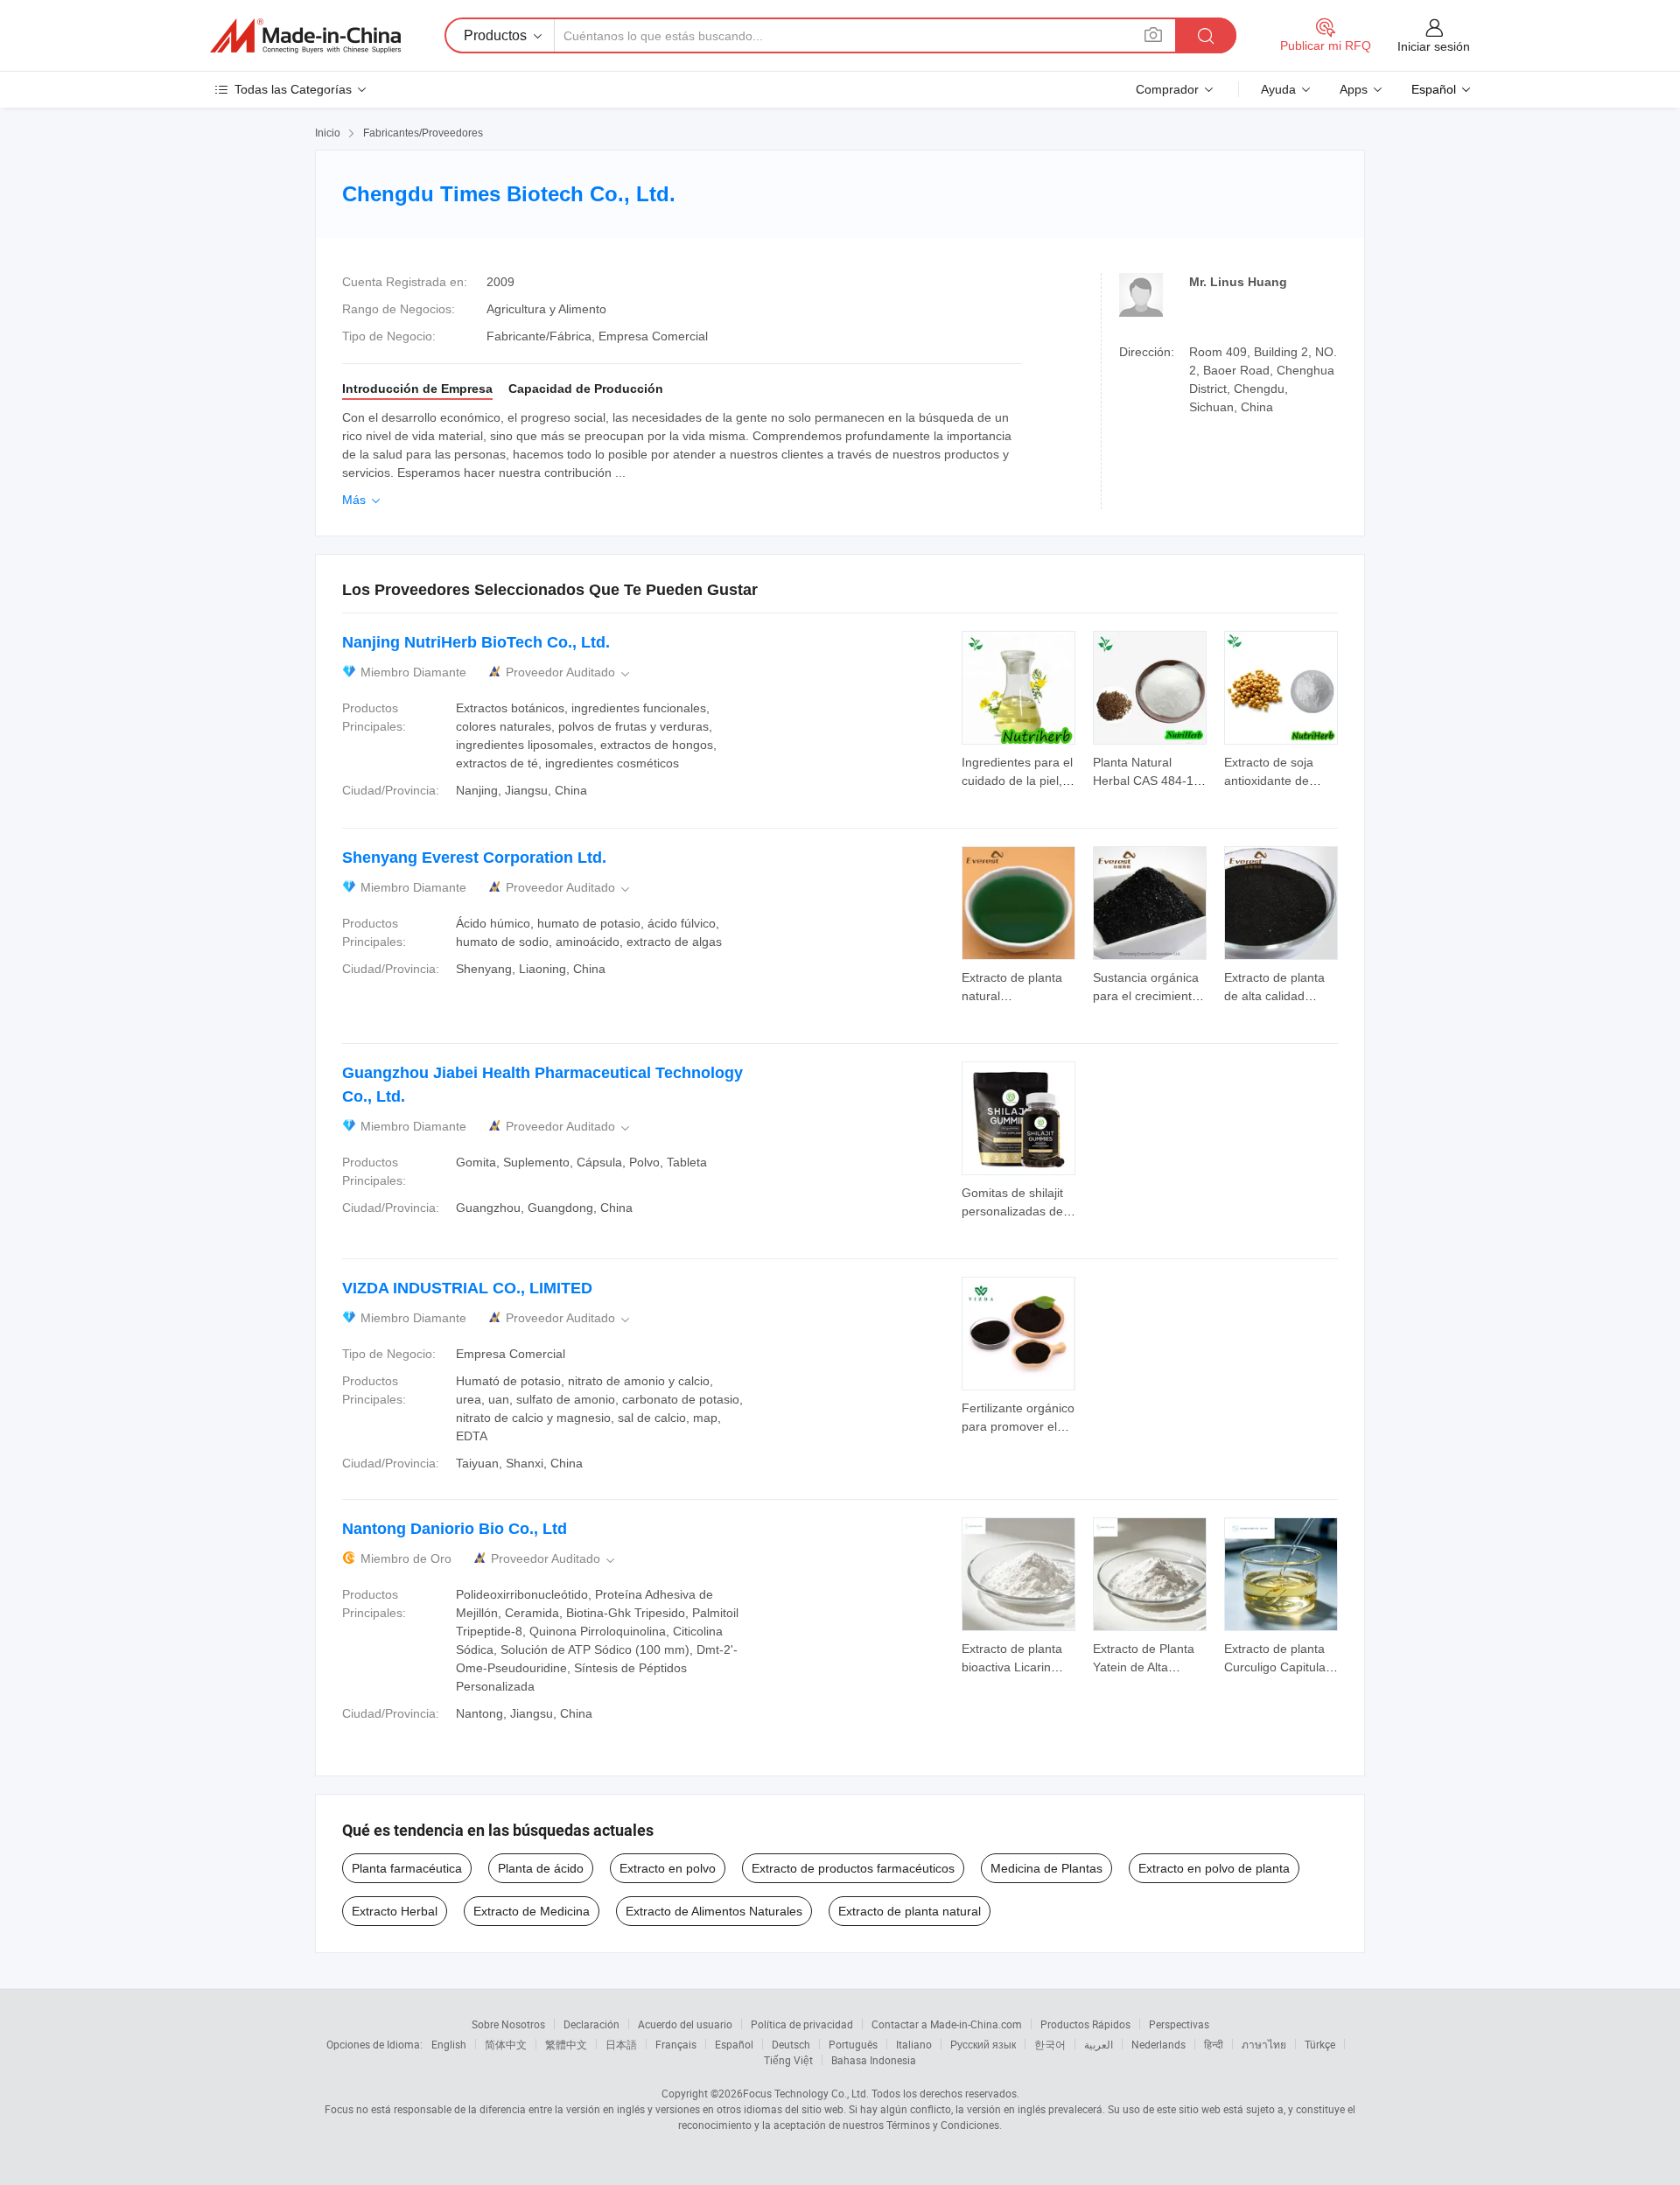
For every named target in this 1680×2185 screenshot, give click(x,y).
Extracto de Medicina (532, 1911)
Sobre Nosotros (508, 2024)
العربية (1099, 2044)
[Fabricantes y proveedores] (305, 36)
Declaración (591, 2024)
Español (734, 2044)
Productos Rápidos (1085, 2024)
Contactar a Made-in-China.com (947, 2024)
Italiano (914, 2044)
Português (853, 2044)
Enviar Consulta (1019, 770)
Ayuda (1278, 89)
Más (363, 500)
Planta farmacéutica (407, 1868)
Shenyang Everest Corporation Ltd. (474, 858)
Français (676, 2044)
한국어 (1050, 2044)
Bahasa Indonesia (874, 2060)
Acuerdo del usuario (685, 2024)
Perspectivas (1179, 2024)
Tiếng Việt (788, 2060)
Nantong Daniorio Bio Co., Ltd (455, 1529)
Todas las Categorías (293, 89)
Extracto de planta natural (910, 1911)
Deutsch (791, 2044)
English (449, 2044)
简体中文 (506, 2044)
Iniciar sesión (1434, 46)
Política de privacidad (802, 2024)
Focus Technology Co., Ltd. (806, 2093)
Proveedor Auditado (569, 672)
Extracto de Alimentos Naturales (714, 1911)
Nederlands (1158, 2044)
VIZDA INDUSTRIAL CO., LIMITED (467, 1288)
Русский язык (983, 2044)
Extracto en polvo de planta (1214, 1868)
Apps (1354, 89)
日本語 (621, 2044)
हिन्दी (1214, 2044)
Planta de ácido (541, 1868)
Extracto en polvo (668, 1868)
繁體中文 (566, 2044)
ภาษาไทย (1264, 2044)
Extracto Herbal (395, 1911)
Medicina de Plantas (1046, 1868)
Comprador (1167, 89)
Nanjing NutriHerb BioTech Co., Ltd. (476, 642)
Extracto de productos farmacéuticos (853, 1868)
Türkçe (1320, 2044)
